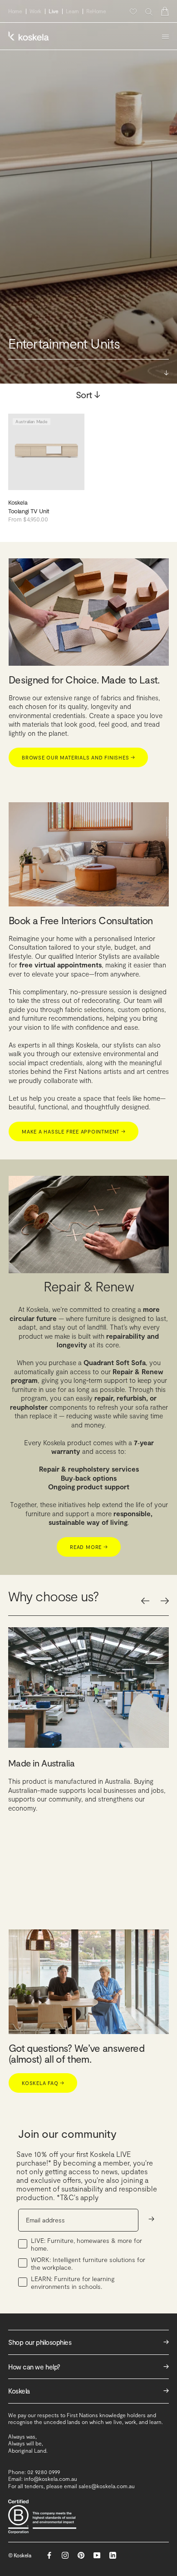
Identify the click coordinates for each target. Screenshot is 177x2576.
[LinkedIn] (113, 2555)
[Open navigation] (165, 36)
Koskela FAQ (43, 2083)
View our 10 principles (118, 1885)
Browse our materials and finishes (78, 757)
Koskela (88, 2391)
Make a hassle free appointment (74, 1131)
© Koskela (20, 2555)
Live (54, 11)
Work (36, 11)
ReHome (96, 11)
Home (15, 11)
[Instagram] (65, 2555)
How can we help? (88, 2366)
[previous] (145, 1601)
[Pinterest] (81, 2555)
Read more (89, 1547)
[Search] (149, 12)
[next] (165, 1601)
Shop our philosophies (88, 2342)
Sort (89, 395)
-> (151, 2219)
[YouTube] (97, 2555)
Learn (72, 11)
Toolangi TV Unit (29, 511)
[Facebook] (49, 2555)
